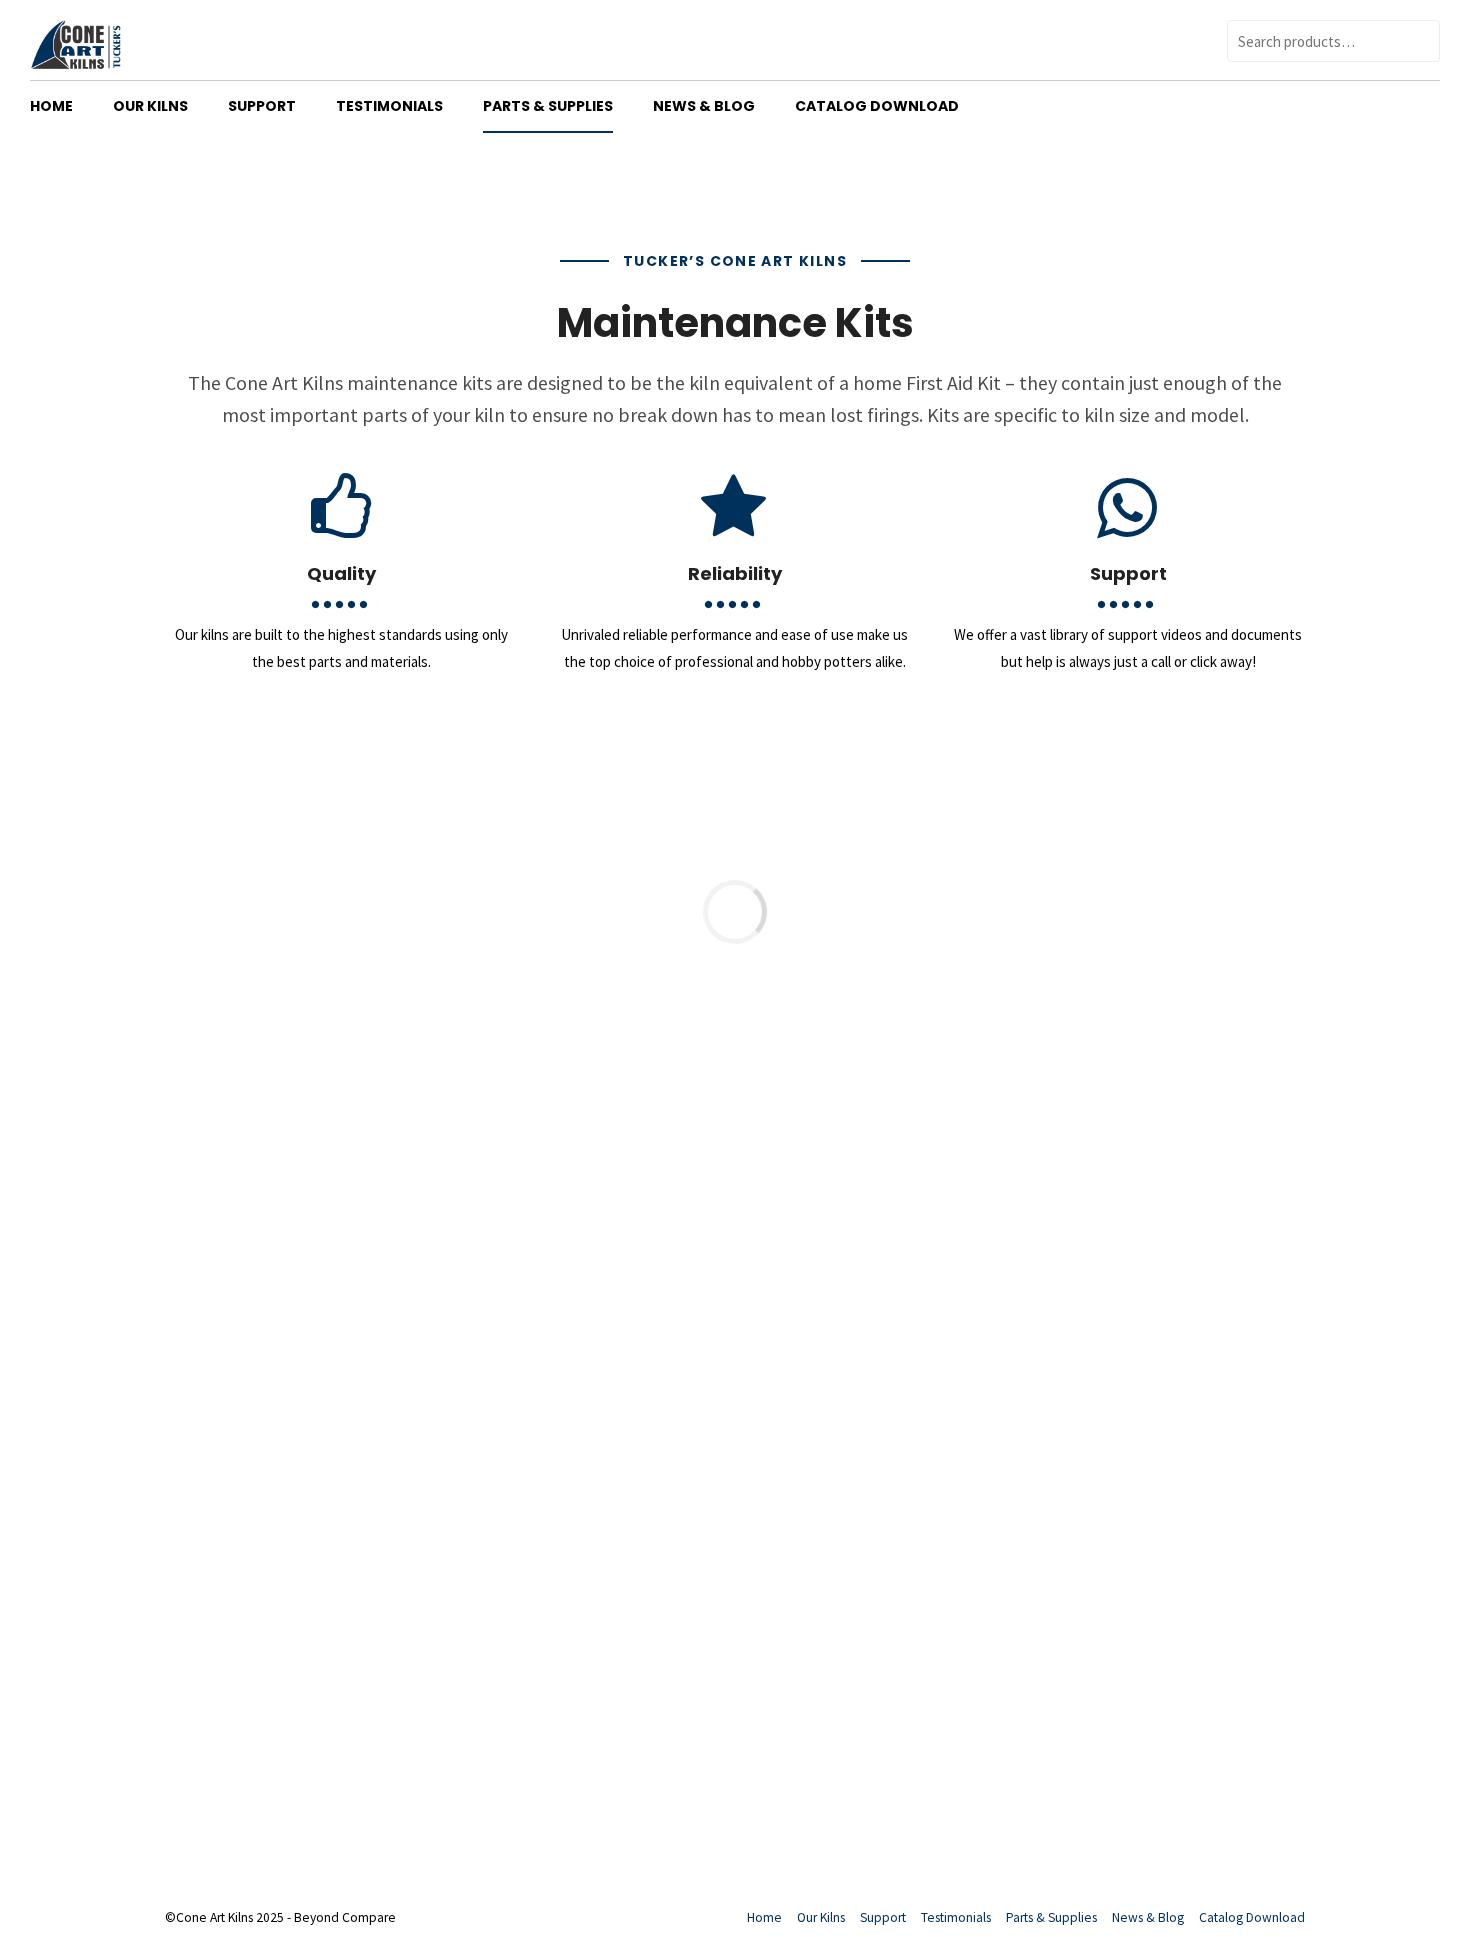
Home (51, 106)
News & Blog (704, 106)
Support (262, 106)
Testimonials (389, 106)
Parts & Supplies (548, 106)
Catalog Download (877, 106)
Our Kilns (150, 106)
